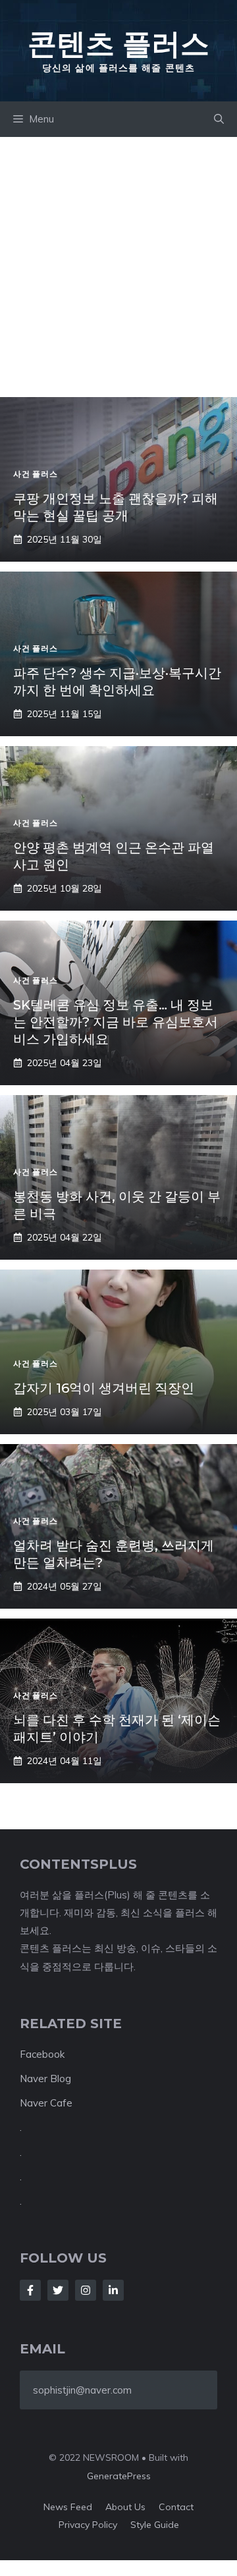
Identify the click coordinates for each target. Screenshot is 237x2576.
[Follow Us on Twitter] (58, 2290)
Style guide (155, 2525)
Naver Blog (45, 2079)
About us (125, 2507)
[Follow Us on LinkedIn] (113, 2290)
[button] (219, 119)
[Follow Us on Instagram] (86, 2290)
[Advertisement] (118, 262)
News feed (68, 2507)
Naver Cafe (46, 2103)
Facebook (42, 2054)
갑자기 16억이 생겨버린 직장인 (104, 1388)
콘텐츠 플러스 (118, 43)
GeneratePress (119, 2476)
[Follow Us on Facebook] (30, 2290)
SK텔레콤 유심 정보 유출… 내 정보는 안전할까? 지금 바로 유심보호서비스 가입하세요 (116, 1022)
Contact (176, 2507)
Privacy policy (88, 2525)
